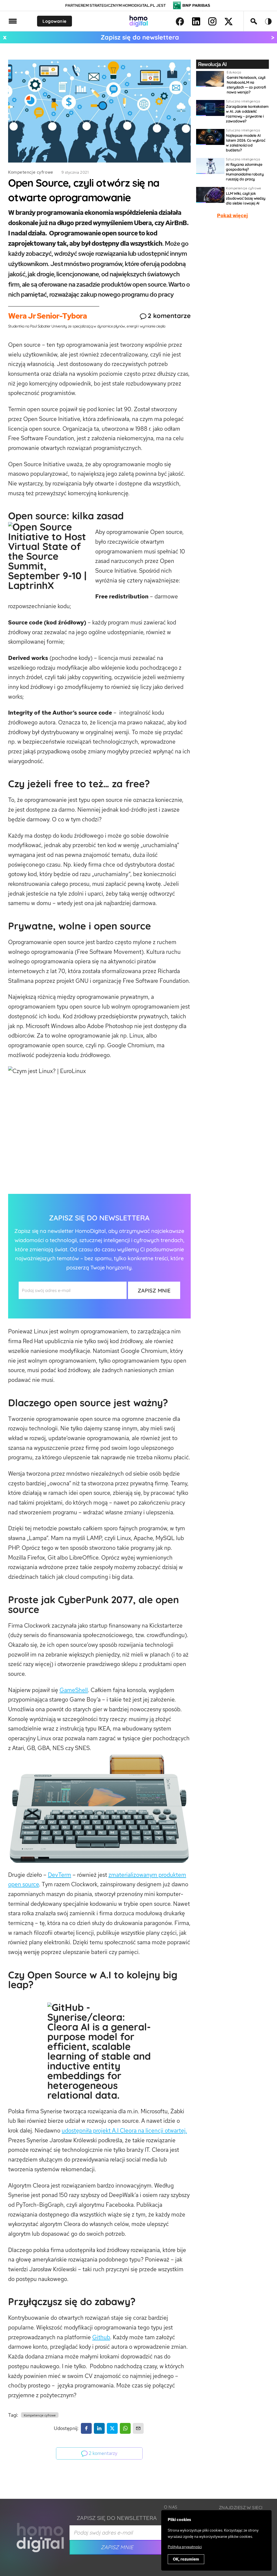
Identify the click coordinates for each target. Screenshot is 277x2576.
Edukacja (234, 72)
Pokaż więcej (232, 216)
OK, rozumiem (186, 2559)
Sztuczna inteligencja (243, 101)
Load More (138, 2486)
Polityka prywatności (185, 2547)
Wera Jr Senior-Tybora (47, 316)
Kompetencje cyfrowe (31, 172)
